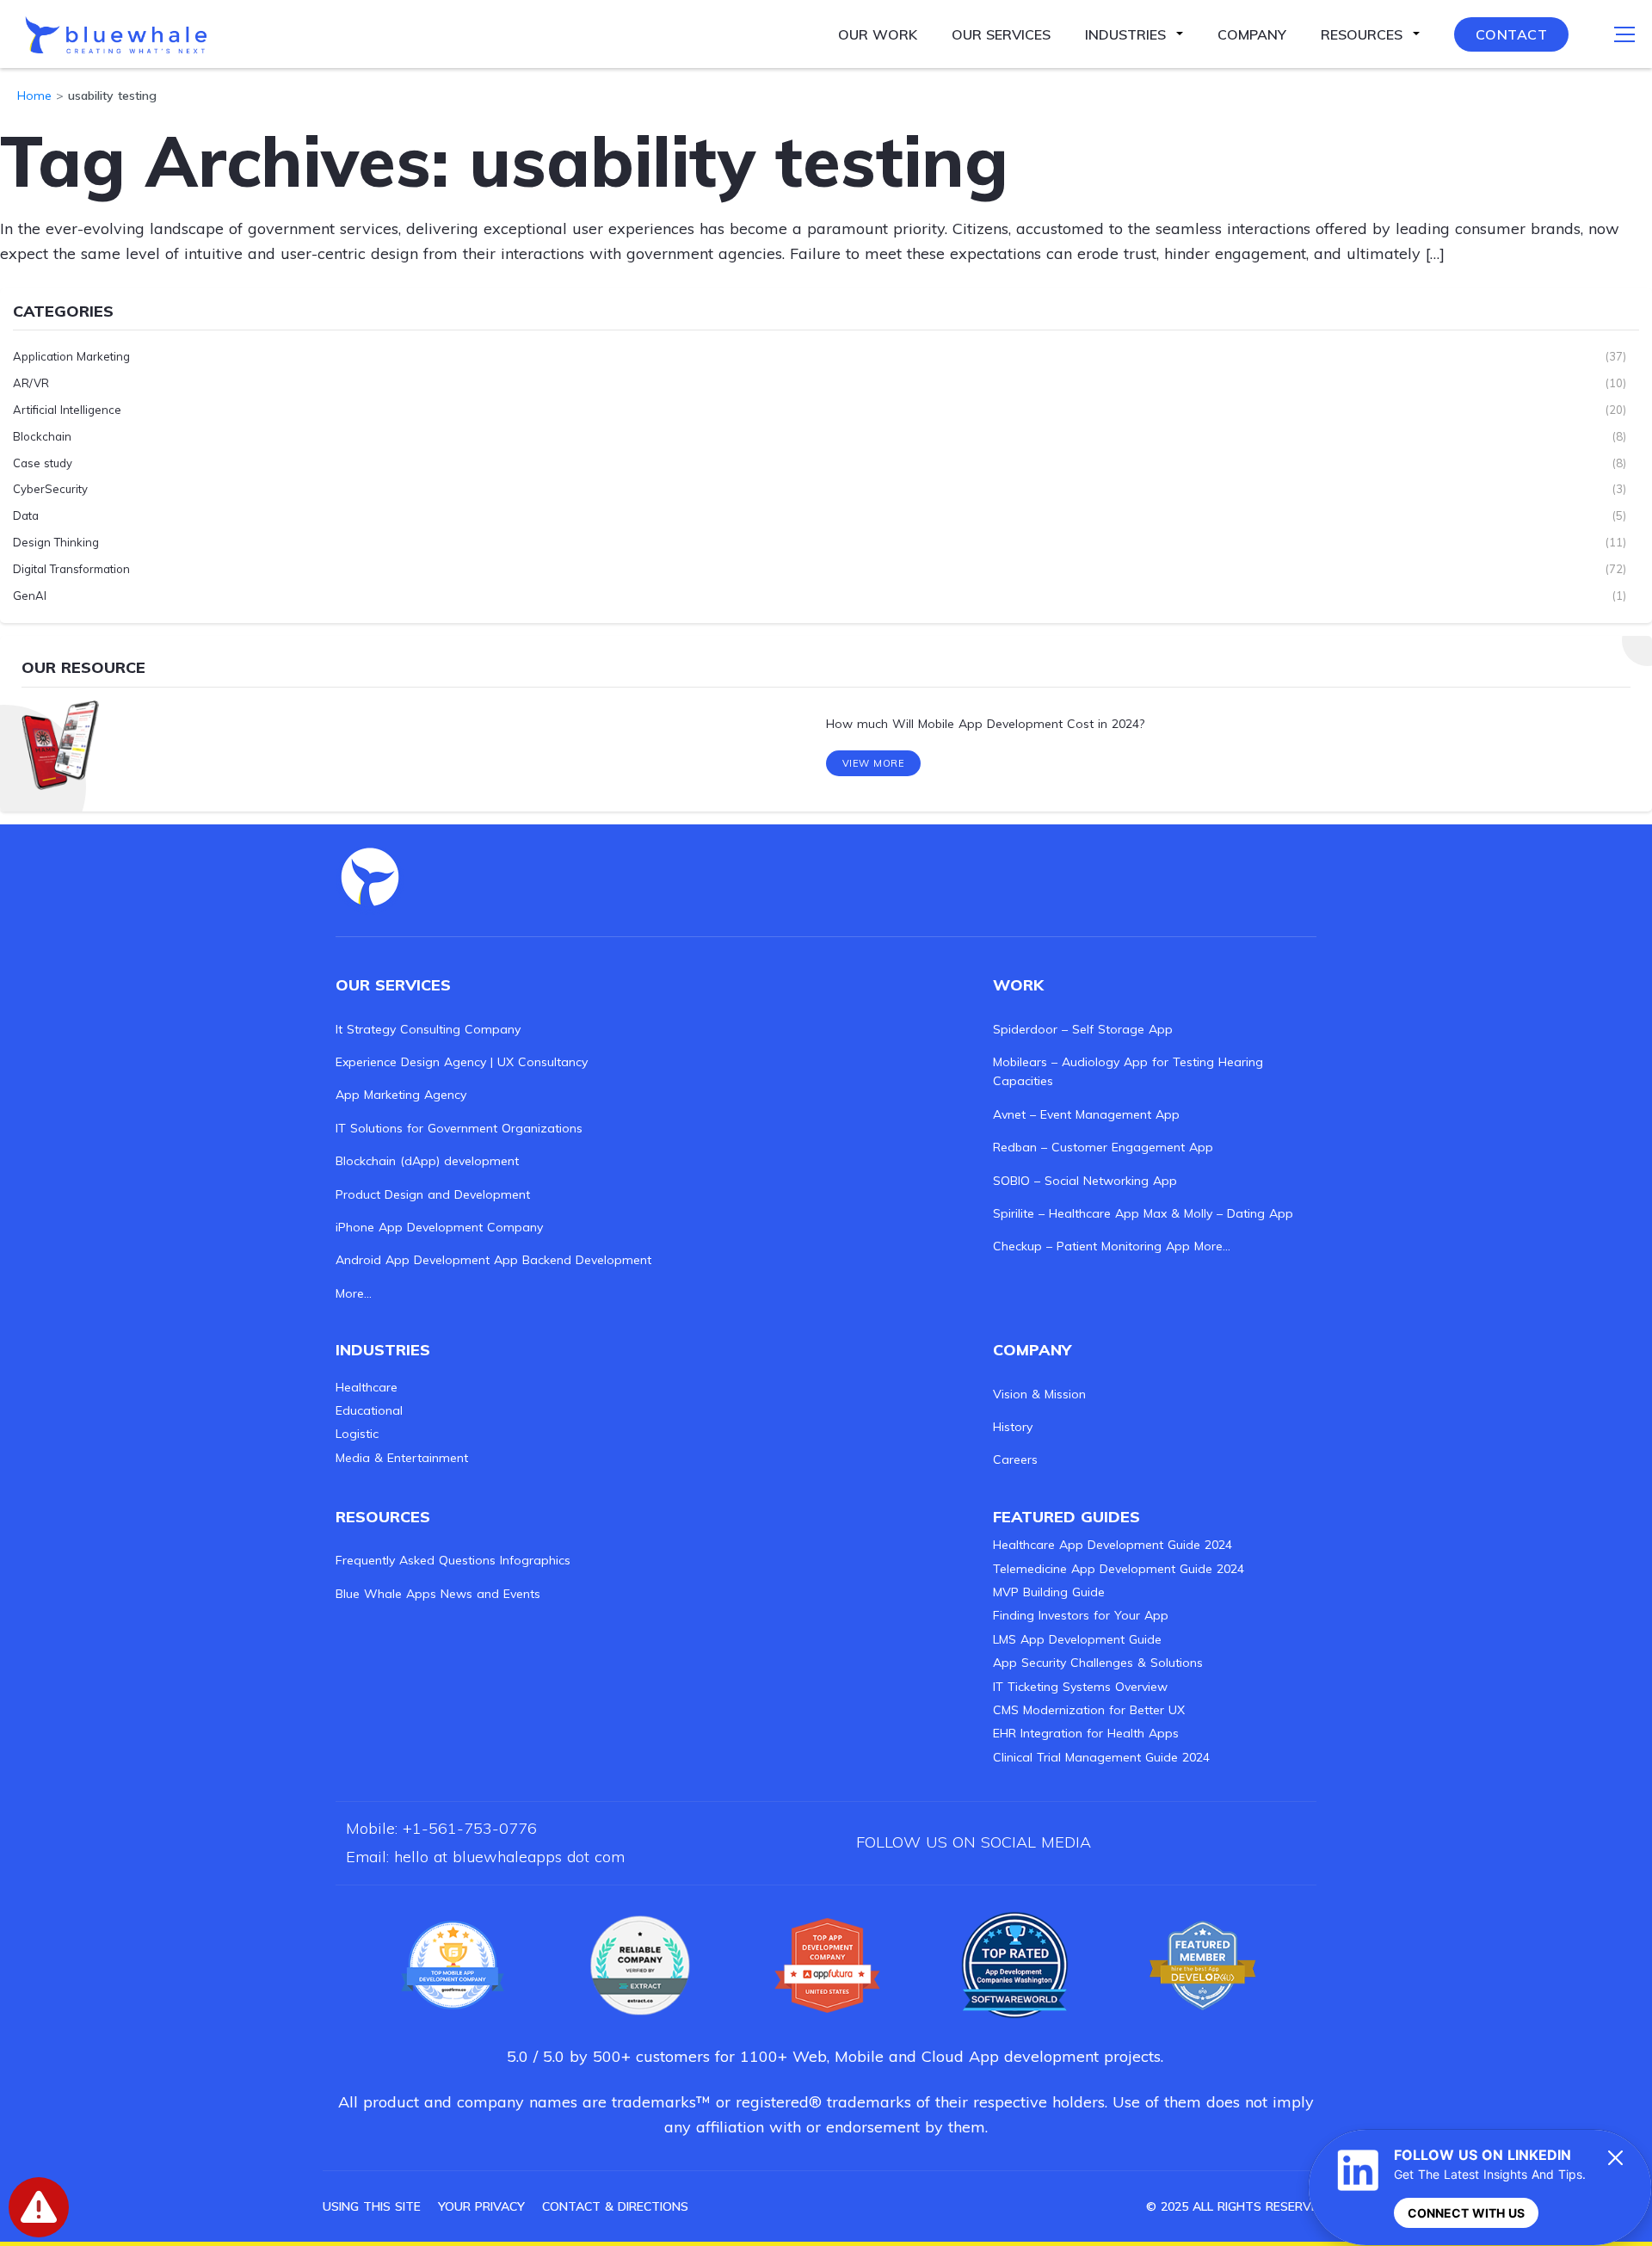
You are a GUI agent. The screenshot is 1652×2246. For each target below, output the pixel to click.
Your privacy (481, 2206)
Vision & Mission (1039, 1394)
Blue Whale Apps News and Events (438, 1594)
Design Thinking (56, 542)
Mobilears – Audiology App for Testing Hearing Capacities (1128, 1071)
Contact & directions (615, 2206)
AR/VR (31, 383)
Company (1252, 34)
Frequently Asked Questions (416, 1560)
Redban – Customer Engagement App (1103, 1147)
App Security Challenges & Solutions (1098, 1663)
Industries (1125, 34)
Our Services (1001, 34)
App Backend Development (573, 1260)
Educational (369, 1410)
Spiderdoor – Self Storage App (1083, 1029)
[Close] (1616, 2157)
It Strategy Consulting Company (428, 1029)
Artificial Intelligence (67, 410)
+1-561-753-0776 (470, 1828)
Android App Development (413, 1260)
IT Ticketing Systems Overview (1080, 1687)
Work (1018, 985)
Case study (43, 463)
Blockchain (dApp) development (427, 1161)
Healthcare (367, 1387)
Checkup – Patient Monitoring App (1091, 1246)
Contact (1512, 34)
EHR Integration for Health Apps (1086, 1733)
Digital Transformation (71, 569)
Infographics (535, 1560)
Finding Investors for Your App (1081, 1615)
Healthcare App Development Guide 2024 (1113, 1545)
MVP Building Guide (1049, 1592)
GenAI (30, 595)
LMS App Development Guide (1077, 1639)
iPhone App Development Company (439, 1227)
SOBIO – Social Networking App (1085, 1181)
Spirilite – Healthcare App (1066, 1213)
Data (26, 515)
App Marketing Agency (401, 1095)
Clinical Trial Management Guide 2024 (1101, 1757)
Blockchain (42, 436)
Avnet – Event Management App (1086, 1114)
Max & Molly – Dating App (1218, 1213)
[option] (826, 724)
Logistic (357, 1434)
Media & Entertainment (402, 1458)
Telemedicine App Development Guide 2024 (1119, 1569)
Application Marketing (71, 356)
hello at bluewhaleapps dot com (509, 1857)
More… (354, 1293)
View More (874, 763)
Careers (1015, 1459)
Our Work (878, 34)
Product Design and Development (433, 1194)
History (1013, 1427)
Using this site (372, 2206)
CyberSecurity (50, 489)
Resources (1362, 34)
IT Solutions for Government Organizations (459, 1128)
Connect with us (1466, 2213)
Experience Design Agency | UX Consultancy (462, 1062)
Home (34, 96)
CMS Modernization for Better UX (1089, 1710)
